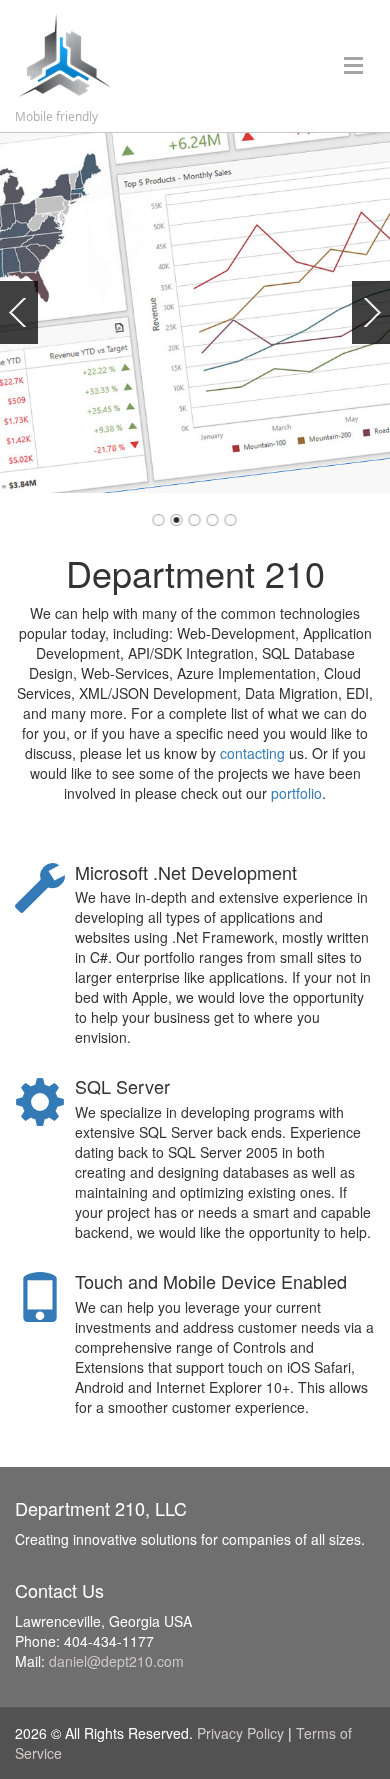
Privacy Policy (240, 1733)
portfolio (296, 793)
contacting (252, 753)
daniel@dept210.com (116, 1661)
